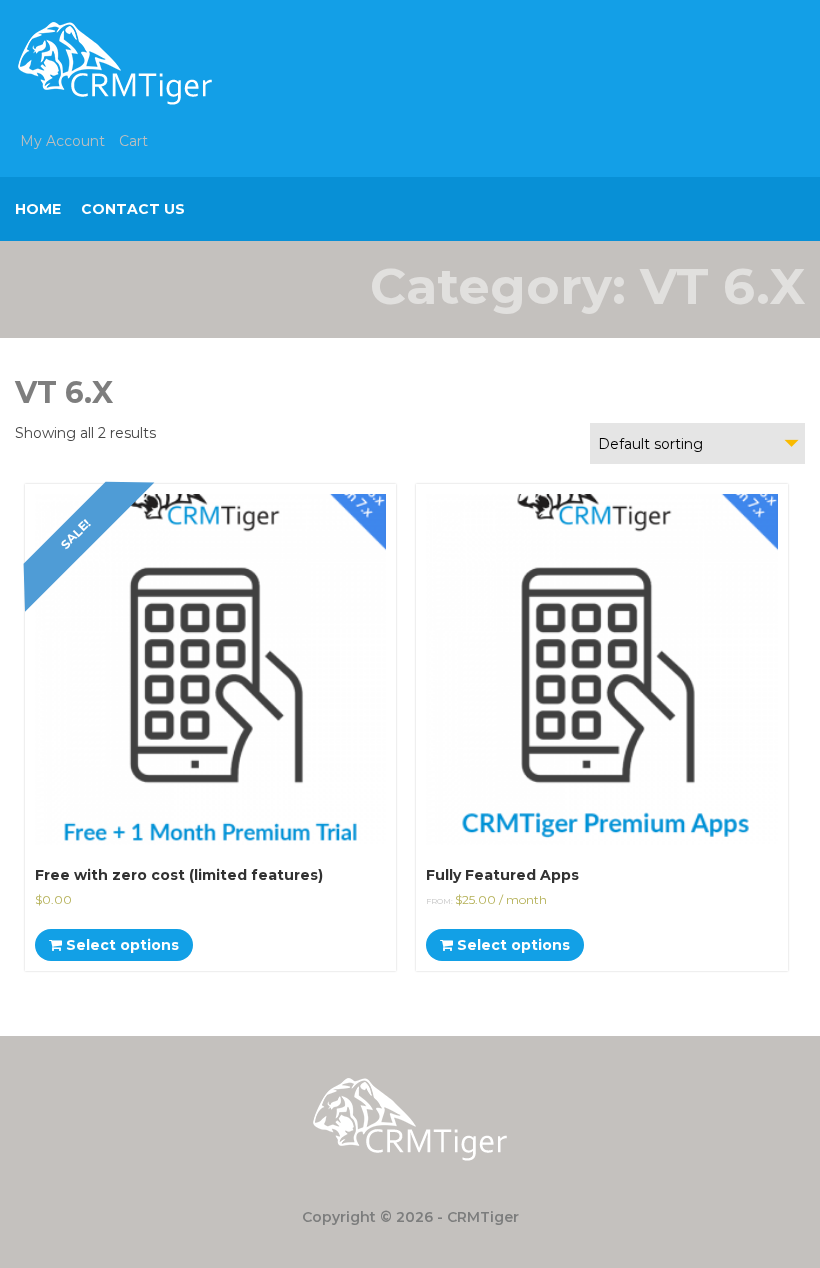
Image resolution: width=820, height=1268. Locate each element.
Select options (120, 945)
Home (38, 209)
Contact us (133, 209)
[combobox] (697, 443)
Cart (133, 141)
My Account (62, 141)
